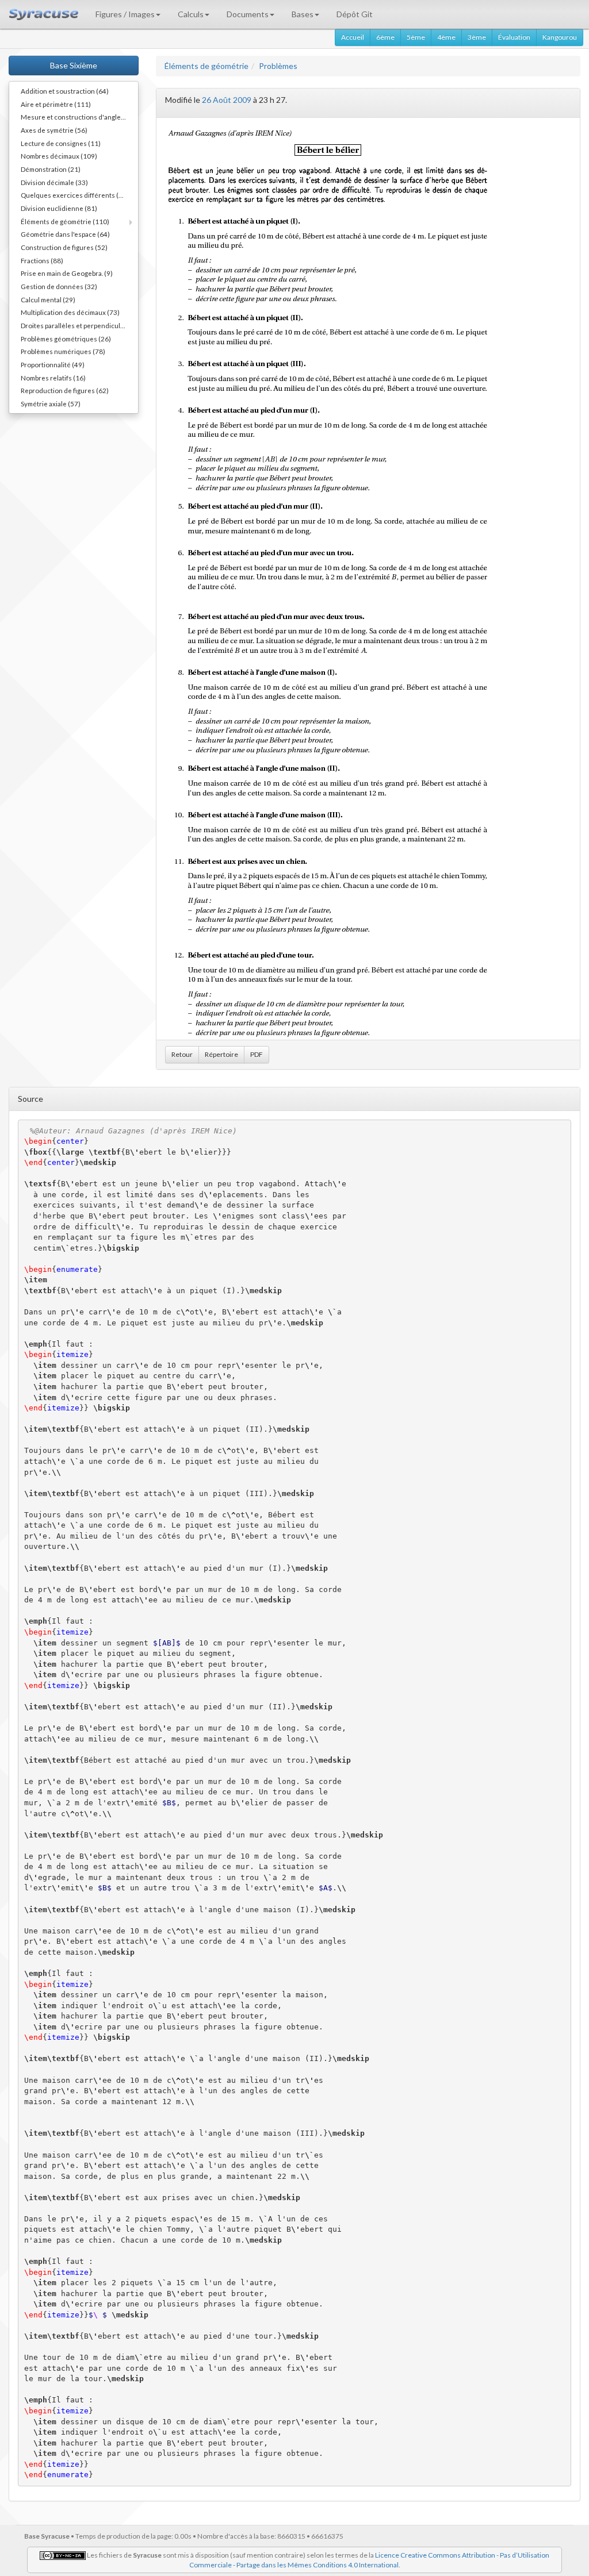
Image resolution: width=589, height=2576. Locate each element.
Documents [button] (248, 14)
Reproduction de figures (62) (65, 390)
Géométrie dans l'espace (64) (65, 234)
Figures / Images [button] (125, 14)
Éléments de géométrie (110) (65, 221)
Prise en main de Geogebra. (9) (67, 273)
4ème (446, 37)
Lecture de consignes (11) (61, 143)
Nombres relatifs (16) (53, 378)
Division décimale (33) (54, 182)
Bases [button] (303, 14)
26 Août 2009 (227, 100)
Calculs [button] (191, 14)
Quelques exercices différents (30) (75, 195)
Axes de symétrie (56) (54, 130)
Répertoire (221, 1054)
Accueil (353, 37)
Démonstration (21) (51, 169)
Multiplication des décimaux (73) (70, 312)
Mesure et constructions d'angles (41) (79, 117)
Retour (182, 1054)
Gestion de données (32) (59, 286)
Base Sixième (74, 65)
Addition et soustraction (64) (65, 91)
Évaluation (514, 37)
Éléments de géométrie (206, 66)
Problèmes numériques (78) (63, 351)
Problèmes (278, 66)
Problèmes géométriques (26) (66, 339)
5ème (416, 37)
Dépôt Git (355, 14)
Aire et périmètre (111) (56, 104)
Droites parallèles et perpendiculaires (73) (79, 325)
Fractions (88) (42, 260)
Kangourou (560, 37)
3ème (477, 37)
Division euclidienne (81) (59, 208)
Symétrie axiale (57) (51, 403)
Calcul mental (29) (48, 299)
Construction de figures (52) (64, 247)
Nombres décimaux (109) (59, 156)
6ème (385, 37)
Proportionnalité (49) (53, 364)
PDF (257, 1054)
